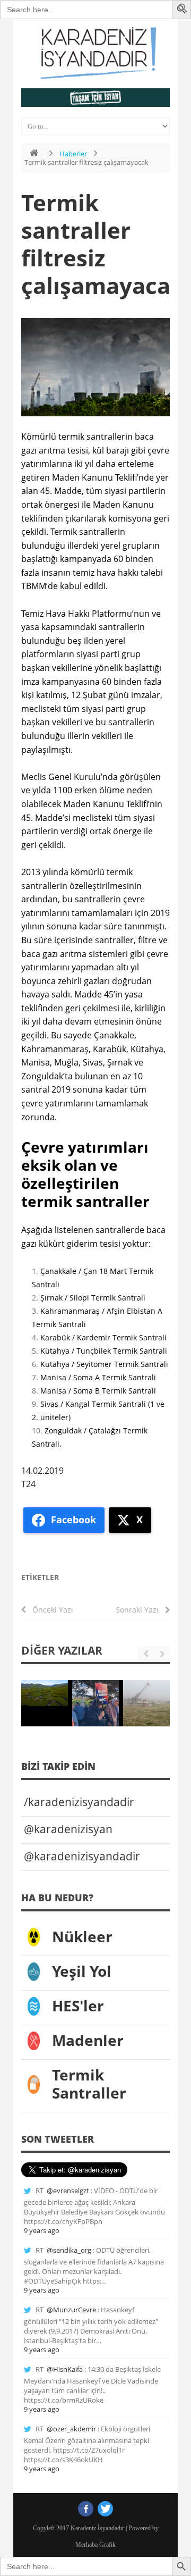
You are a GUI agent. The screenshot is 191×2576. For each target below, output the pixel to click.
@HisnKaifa (65, 2369)
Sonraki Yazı (140, 1610)
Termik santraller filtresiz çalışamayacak (103, 244)
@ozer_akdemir (71, 2429)
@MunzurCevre (71, 2310)
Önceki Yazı (50, 1610)
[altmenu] (95, 98)
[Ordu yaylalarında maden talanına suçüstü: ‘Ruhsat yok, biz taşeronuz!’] (146, 1704)
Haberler (73, 154)
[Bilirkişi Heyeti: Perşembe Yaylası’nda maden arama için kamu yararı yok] (45, 1693)
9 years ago (42, 2230)
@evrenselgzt (68, 2191)
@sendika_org (69, 2250)
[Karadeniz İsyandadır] (95, 54)
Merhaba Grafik (95, 2545)
